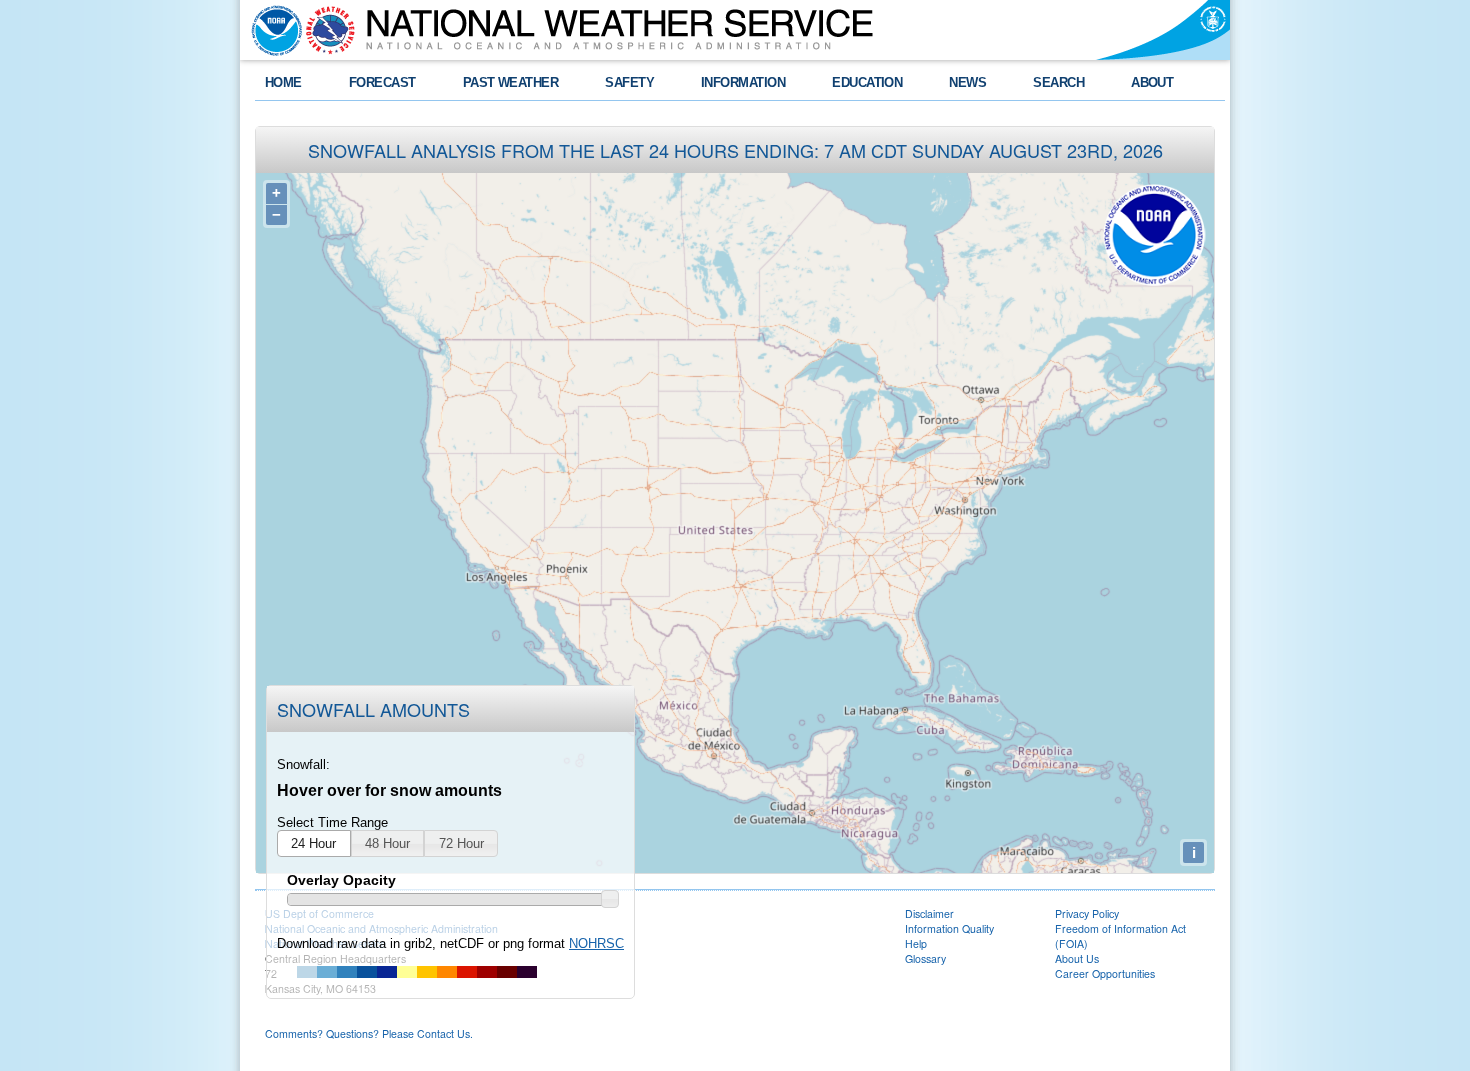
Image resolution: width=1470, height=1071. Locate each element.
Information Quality (949, 928)
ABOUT (1152, 82)
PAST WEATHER (511, 82)
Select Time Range (332, 822)
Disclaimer (929, 913)
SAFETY (629, 82)
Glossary (925, 958)
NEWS (967, 82)
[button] (314, 844)
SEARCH (1058, 82)
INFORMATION (743, 82)
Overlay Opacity (341, 880)
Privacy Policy (1087, 913)
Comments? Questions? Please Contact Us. (369, 1033)
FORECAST (382, 82)
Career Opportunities (1105, 973)
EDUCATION (867, 82)
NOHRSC (596, 943)
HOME (283, 82)
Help (916, 943)
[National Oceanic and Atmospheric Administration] (272, 30)
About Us (1077, 958)
